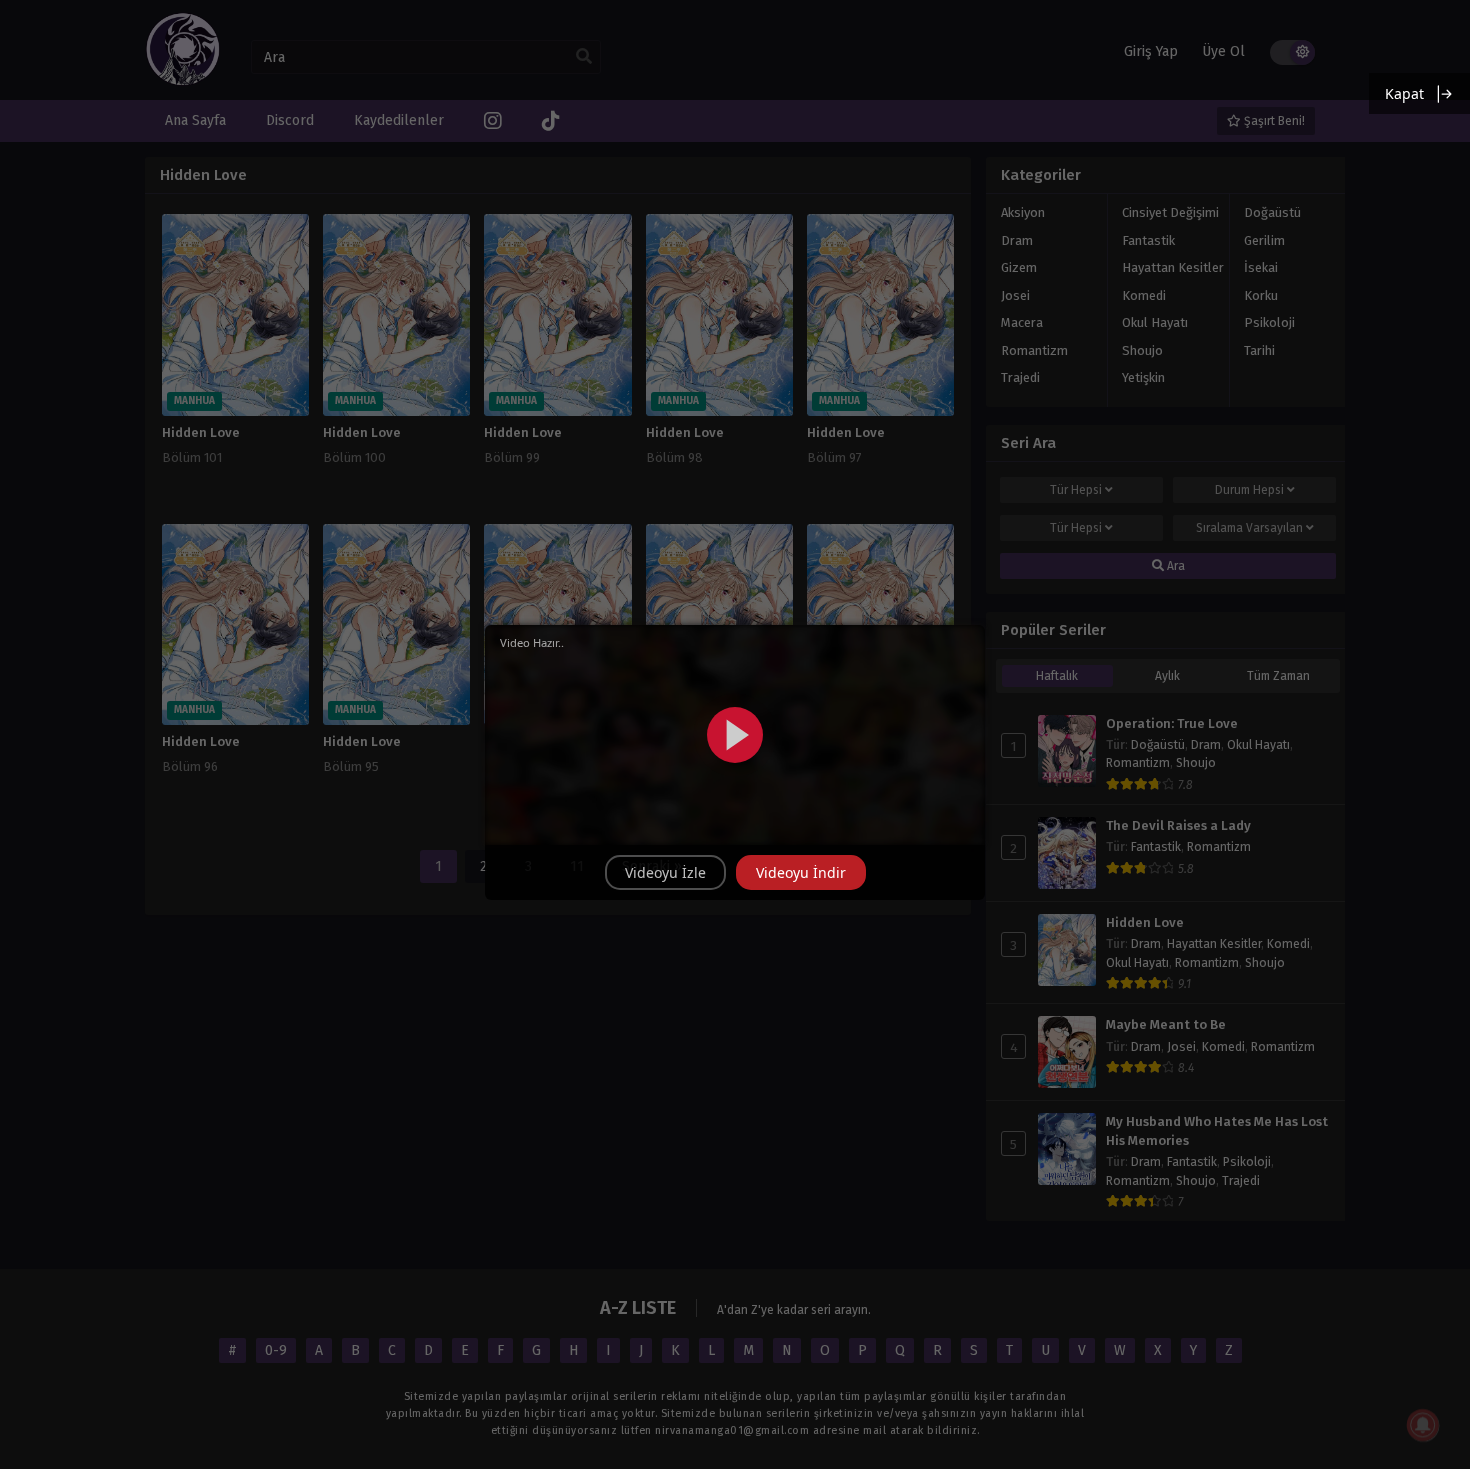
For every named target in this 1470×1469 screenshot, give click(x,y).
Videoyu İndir (801, 872)
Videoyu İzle (665, 872)
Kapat (1404, 93)
